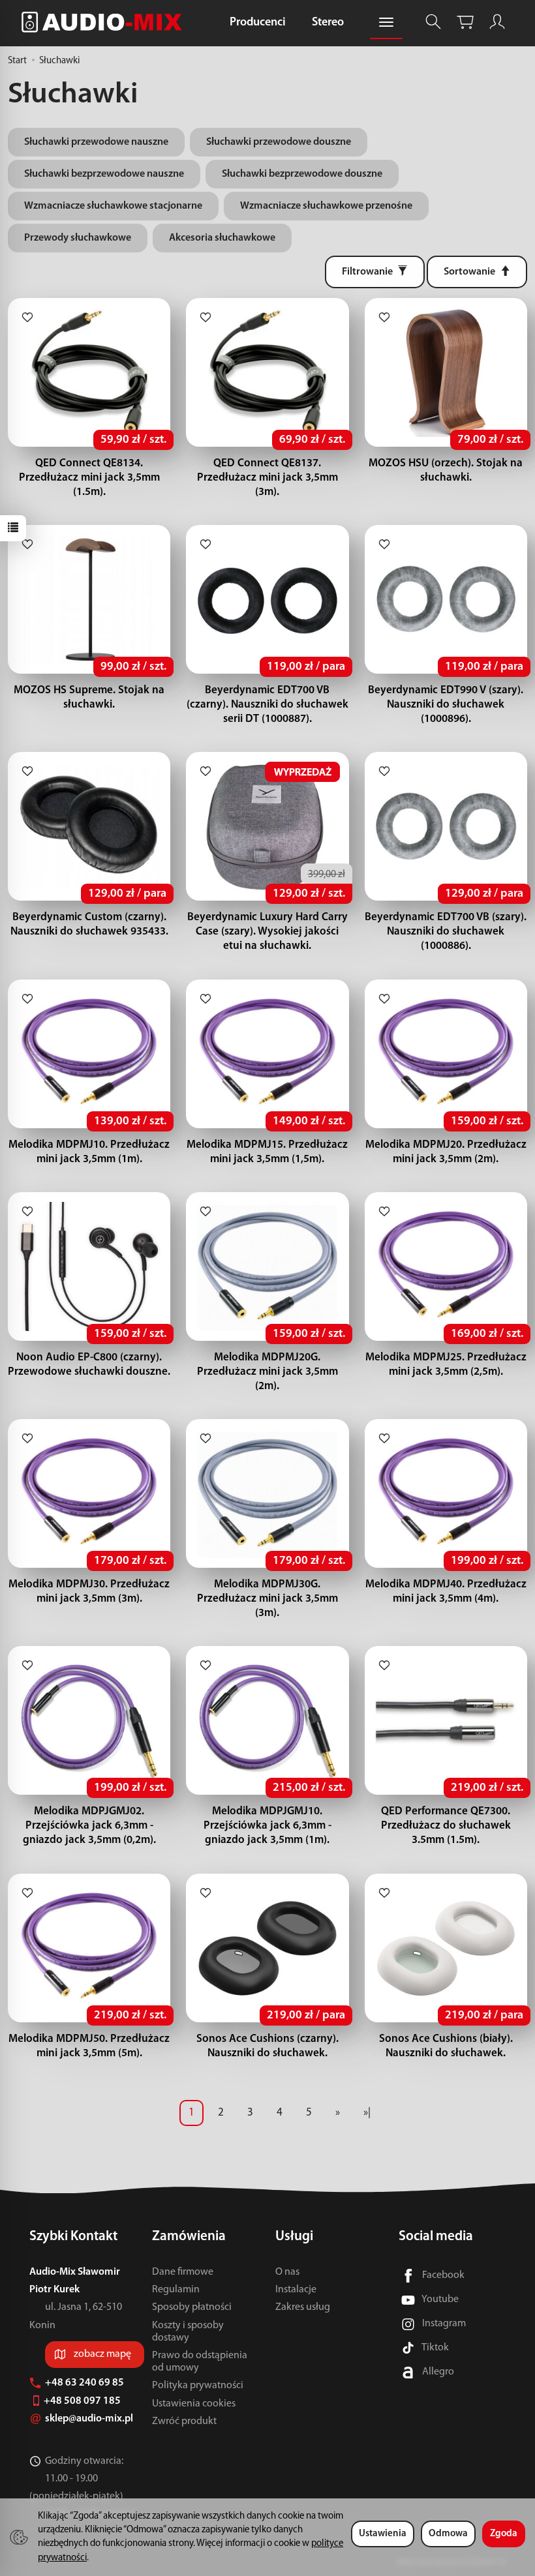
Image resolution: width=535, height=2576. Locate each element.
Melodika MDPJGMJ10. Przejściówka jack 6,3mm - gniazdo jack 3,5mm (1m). (267, 1826)
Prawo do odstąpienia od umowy (200, 2362)
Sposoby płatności (192, 2307)
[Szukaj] (433, 22)
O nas (287, 2272)
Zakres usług (303, 2307)
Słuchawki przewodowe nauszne (96, 142)
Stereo (328, 23)
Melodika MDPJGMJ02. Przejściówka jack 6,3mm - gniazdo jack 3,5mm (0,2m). (89, 1826)
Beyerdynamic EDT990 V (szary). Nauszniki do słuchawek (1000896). (446, 705)
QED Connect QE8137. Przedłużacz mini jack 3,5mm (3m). (267, 478)
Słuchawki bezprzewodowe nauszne (104, 174)
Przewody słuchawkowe (78, 238)
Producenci (258, 23)
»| (367, 2113)
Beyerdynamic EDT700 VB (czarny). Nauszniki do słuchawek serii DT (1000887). (267, 705)
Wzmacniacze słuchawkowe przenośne (326, 206)
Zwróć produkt (184, 2421)
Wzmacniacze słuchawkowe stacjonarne (113, 206)
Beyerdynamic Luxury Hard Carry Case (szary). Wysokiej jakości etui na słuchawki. (267, 932)
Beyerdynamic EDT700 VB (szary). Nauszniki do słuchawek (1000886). (446, 932)
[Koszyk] (465, 22)
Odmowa (448, 2534)
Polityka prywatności (198, 2386)
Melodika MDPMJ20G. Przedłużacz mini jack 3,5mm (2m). (267, 1372)
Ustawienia (383, 2534)
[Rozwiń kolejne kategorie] (386, 23)
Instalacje (296, 2290)
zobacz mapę (102, 2354)
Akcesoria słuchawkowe (222, 238)
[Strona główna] (105, 22)
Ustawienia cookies (194, 2404)
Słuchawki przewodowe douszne (279, 142)
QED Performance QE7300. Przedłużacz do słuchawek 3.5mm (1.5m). (446, 1826)
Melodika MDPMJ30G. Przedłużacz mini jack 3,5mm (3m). (267, 1599)
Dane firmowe (183, 2272)
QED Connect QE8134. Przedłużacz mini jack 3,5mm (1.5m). (89, 478)
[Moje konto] (497, 22)
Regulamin (176, 2290)
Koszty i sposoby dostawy (188, 2332)
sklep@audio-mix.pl (90, 2419)
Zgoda (504, 2534)
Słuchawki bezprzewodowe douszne (302, 174)
